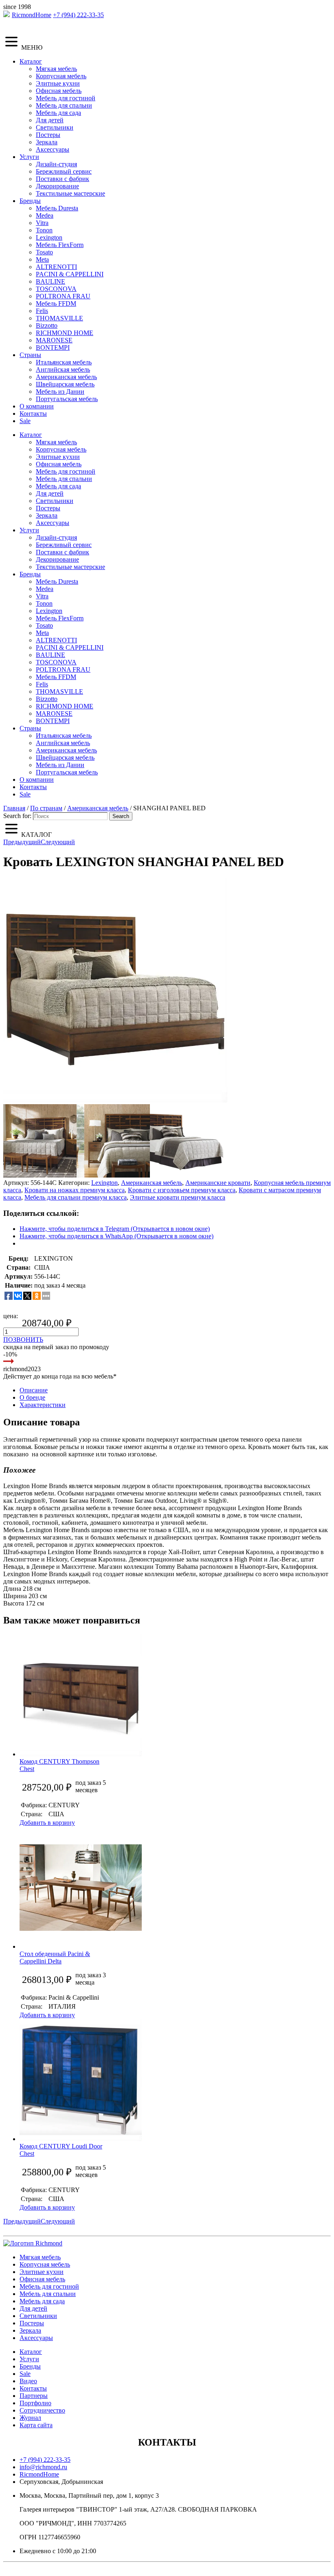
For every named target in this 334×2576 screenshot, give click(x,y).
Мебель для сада (58, 113)
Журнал (30, 2418)
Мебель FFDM (56, 303)
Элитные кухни (58, 83)
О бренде (32, 1397)
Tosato (44, 252)
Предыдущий (22, 842)
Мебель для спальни (64, 105)
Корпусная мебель (61, 76)
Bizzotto (47, 325)
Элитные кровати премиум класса (178, 1197)
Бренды (30, 201)
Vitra (42, 223)
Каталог (31, 61)
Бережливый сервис (64, 171)
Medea (45, 215)
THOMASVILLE (59, 318)
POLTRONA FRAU (63, 296)
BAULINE (51, 281)
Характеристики (43, 1405)
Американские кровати (218, 1183)
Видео (28, 2381)
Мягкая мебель (56, 69)
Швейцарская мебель (65, 384)
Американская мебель (66, 377)
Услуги (29, 157)
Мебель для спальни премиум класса (76, 1197)
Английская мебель (63, 369)
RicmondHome (32, 15)
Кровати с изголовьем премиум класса (182, 1190)
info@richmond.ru (43, 2467)
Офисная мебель (59, 91)
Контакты (33, 414)
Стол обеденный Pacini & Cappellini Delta (55, 1957)
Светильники (55, 127)
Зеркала (47, 142)
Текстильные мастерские (70, 193)
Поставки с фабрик (63, 179)
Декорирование (57, 186)
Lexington (49, 237)
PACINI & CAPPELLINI (70, 274)
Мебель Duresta (57, 208)
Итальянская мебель (64, 362)
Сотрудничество (42, 2410)
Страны (30, 355)
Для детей (50, 120)
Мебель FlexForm (60, 245)
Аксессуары (53, 149)
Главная (14, 808)
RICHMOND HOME (65, 333)
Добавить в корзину (47, 1823)
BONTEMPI (53, 347)
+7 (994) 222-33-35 (78, 15)
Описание (34, 1390)
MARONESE (54, 340)
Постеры (48, 135)
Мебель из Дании (60, 391)
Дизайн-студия (56, 164)
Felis (42, 311)
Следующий (58, 842)
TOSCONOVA (56, 289)
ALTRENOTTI (56, 267)
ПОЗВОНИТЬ (23, 1340)
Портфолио (35, 2403)
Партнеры (34, 2396)
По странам (46, 808)
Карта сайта (36, 2425)
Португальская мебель (67, 399)
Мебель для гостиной (66, 98)
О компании (37, 406)
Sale (25, 421)
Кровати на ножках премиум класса (75, 1190)
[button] (115, 990)
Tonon (44, 230)
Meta (42, 259)
